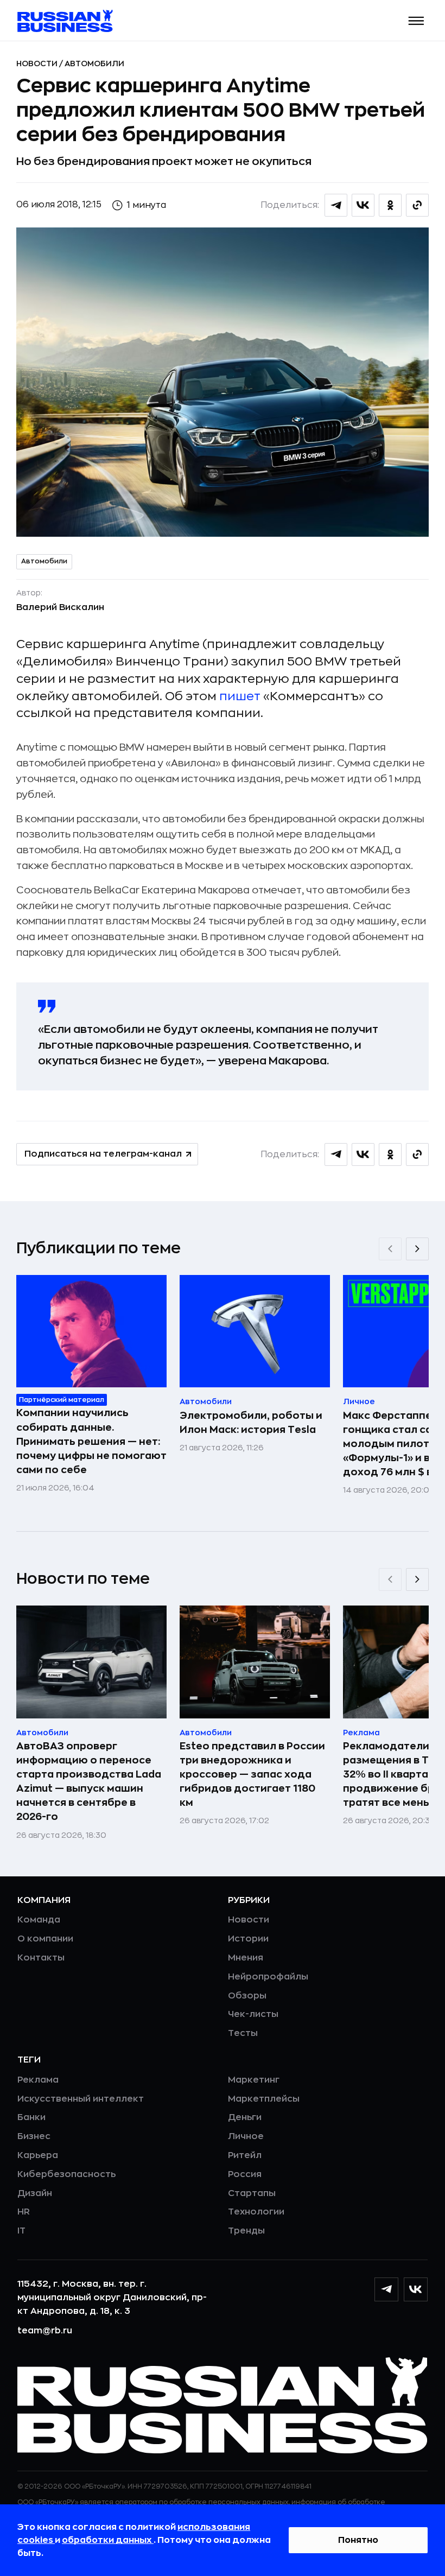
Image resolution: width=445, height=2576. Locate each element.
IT (21, 2231)
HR (24, 2212)
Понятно (358, 2540)
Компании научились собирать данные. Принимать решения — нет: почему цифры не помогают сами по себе (91, 1441)
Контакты (41, 1958)
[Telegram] (386, 2289)
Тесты (243, 2033)
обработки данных (108, 2540)
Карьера (38, 2155)
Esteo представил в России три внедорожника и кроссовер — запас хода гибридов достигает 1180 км (252, 1774)
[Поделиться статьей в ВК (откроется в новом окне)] (363, 205)
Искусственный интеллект (81, 2099)
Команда (39, 1920)
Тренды (246, 2231)
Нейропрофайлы (268, 1977)
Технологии (256, 2212)
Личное (246, 2136)
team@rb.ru (45, 2331)
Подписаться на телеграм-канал (103, 1154)
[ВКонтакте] (416, 2289)
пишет (240, 696)
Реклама (38, 2080)
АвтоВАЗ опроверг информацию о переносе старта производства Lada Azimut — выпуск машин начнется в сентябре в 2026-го (89, 1781)
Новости (38, 64)
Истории (248, 1939)
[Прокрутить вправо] (417, 1249)
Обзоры (247, 1996)
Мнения (246, 1958)
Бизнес (34, 2136)
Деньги (245, 2117)
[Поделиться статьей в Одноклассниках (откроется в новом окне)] (390, 205)
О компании (45, 1939)
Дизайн (35, 2193)
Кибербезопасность (66, 2174)
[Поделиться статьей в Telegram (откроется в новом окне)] (336, 205)
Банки (31, 2117)
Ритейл (245, 2155)
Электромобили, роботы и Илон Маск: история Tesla (251, 1423)
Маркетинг (254, 2080)
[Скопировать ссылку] (417, 205)
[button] (417, 21)
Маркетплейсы (264, 2099)
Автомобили (94, 64)
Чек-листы (253, 2014)
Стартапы (252, 2193)
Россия (245, 2174)
